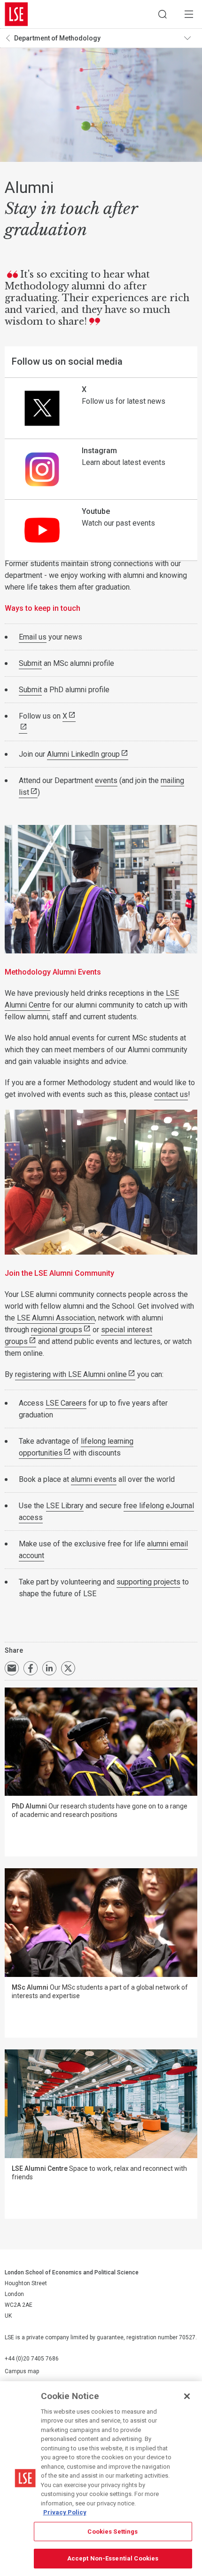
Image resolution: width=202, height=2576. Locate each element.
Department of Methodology (57, 38)
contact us (171, 1094)
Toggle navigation (191, 38)
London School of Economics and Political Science (16, 14)
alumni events (94, 1479)
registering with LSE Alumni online (71, 1374)
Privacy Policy (65, 2512)
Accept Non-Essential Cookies (113, 2558)
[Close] (187, 2396)
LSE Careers (66, 1403)
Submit (30, 663)
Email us (33, 637)
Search (163, 14)
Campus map (22, 2371)
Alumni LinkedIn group (83, 754)
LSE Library (65, 1506)
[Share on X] (68, 1668)
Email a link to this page (12, 1668)
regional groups (57, 1330)
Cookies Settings (113, 2532)
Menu (189, 14)
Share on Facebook (31, 1668)
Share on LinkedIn (49, 1668)
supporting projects (148, 1582)
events (106, 780)
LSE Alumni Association (56, 1318)
